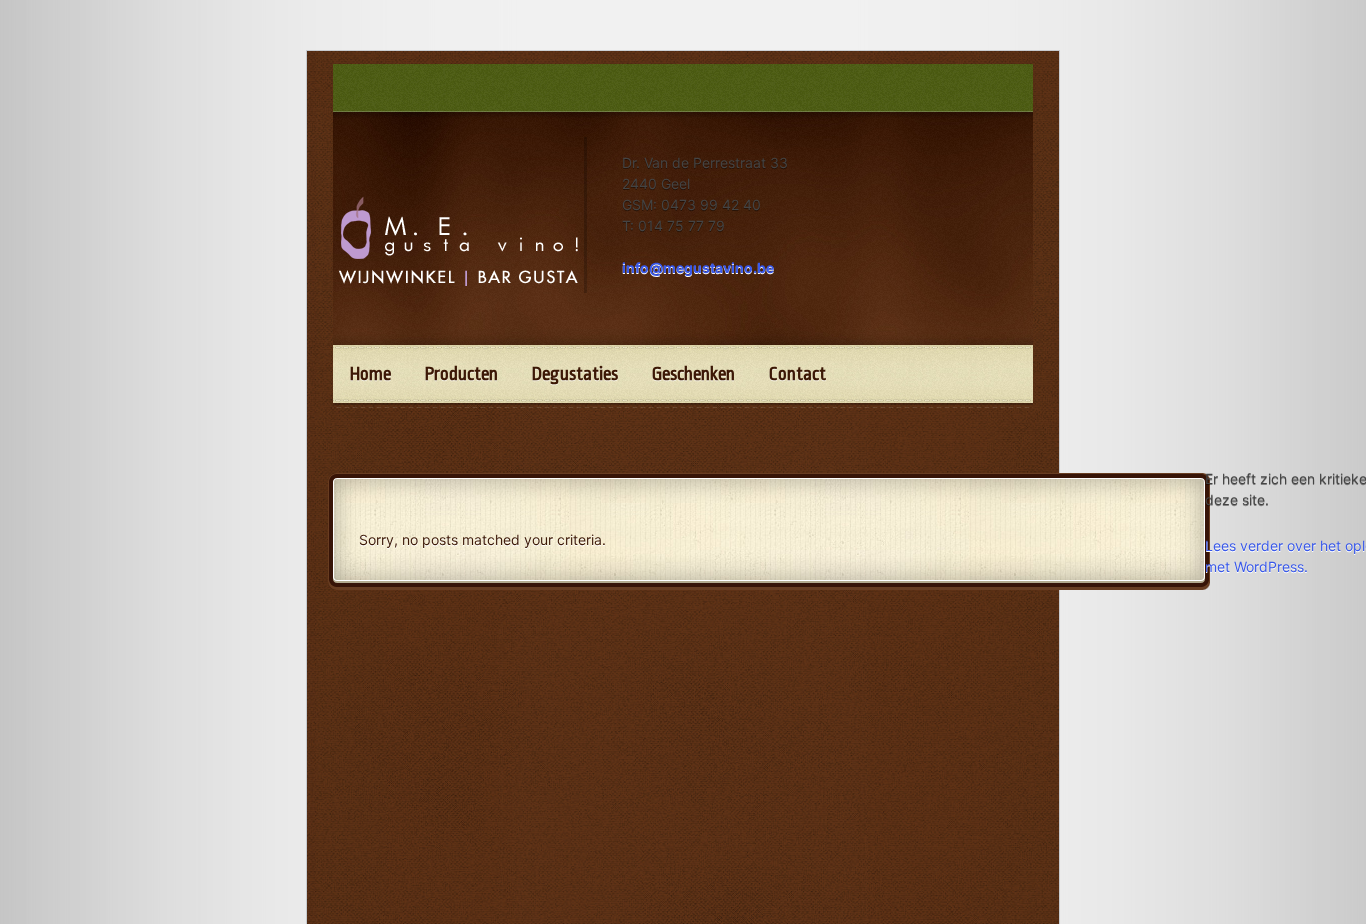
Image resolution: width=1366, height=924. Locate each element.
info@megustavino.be (698, 267)
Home (370, 374)
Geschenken (693, 374)
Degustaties (575, 374)
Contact (797, 374)
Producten (461, 374)
